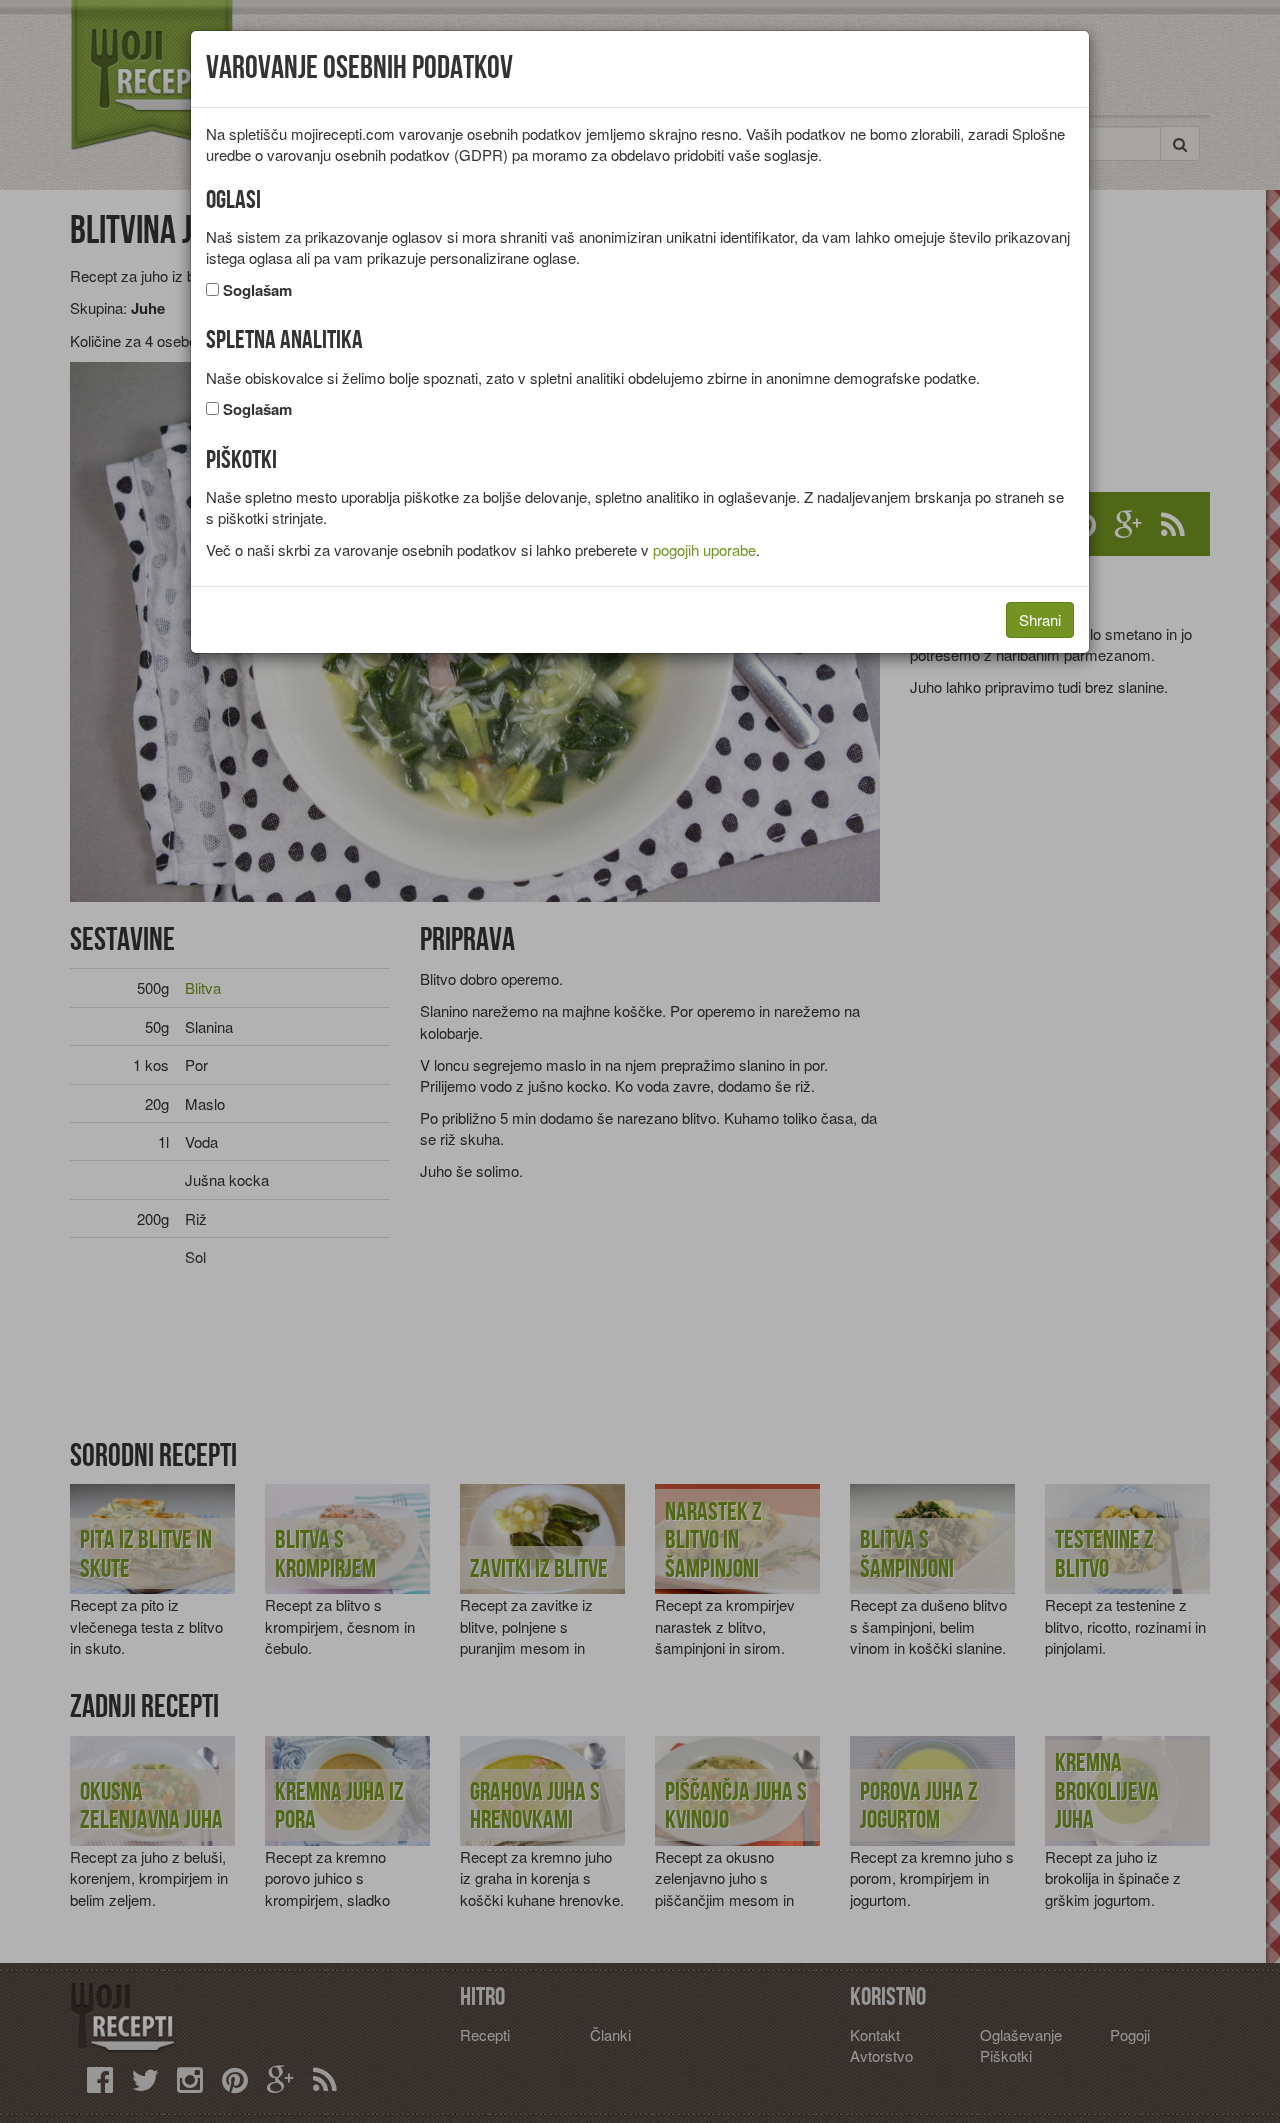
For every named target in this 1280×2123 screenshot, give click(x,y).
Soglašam (257, 290)
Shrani (1040, 619)
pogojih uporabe (704, 549)
